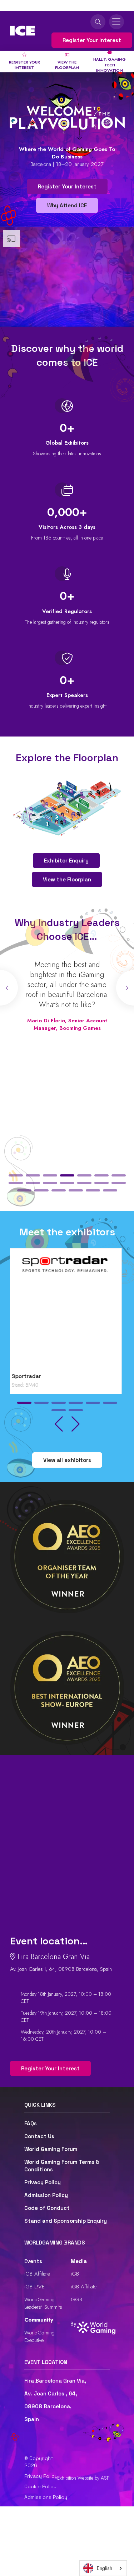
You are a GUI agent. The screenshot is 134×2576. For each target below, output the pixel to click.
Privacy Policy (43, 2182)
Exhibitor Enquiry (66, 861)
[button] (16, 1175)
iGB (75, 2274)
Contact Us (39, 2136)
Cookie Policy (40, 2486)
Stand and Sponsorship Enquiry (66, 2221)
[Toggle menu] (116, 22)
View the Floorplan (67, 879)
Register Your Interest (92, 40)
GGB (76, 2299)
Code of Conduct (47, 2208)
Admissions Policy (46, 2497)
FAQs (31, 2123)
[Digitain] (67, 1312)
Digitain (24, 1376)
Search (98, 22)
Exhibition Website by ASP (83, 2478)
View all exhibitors (67, 1460)
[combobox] (103, 2568)
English (105, 2568)
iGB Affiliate (37, 2274)
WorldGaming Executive (39, 2336)
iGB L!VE (34, 2287)
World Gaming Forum (51, 2149)
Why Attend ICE (67, 205)
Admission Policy (46, 2195)
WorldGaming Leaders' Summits (43, 2303)
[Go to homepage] (23, 31)
